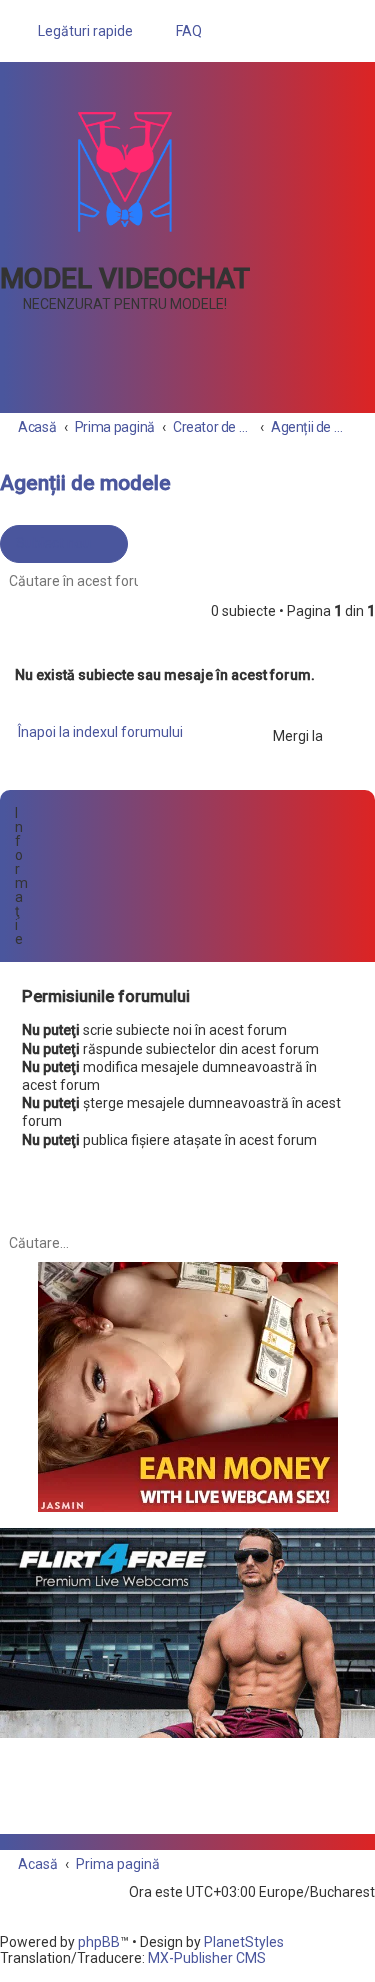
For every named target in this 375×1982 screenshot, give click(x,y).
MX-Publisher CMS (207, 1958)
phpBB (99, 1942)
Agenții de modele (85, 483)
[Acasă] (125, 172)
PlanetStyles (244, 1942)
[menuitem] (180, 31)
